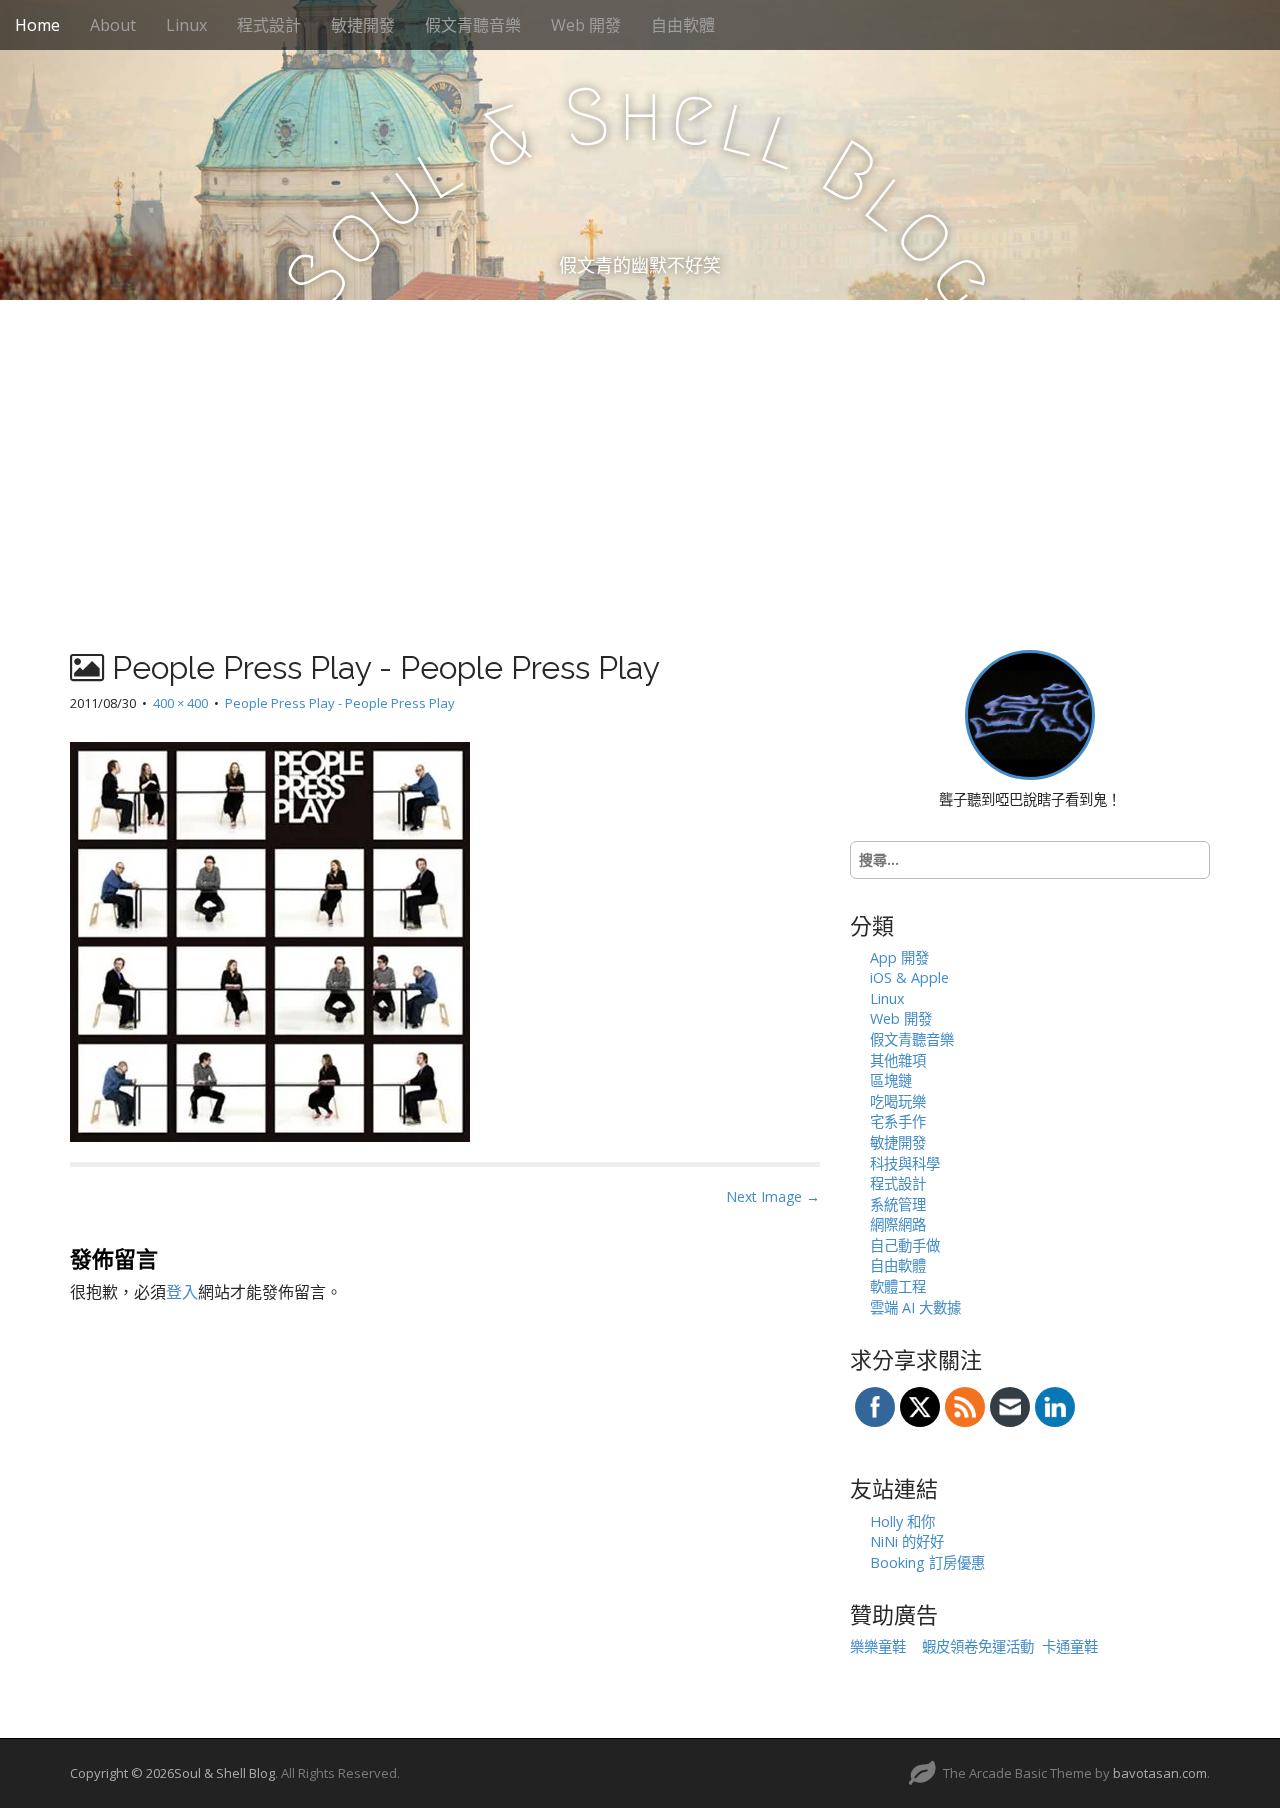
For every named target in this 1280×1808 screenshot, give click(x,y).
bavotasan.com (1160, 1773)
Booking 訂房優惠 (927, 1562)
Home (37, 25)
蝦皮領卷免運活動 (978, 1646)
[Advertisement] (640, 450)
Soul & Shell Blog (224, 1773)
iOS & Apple (909, 977)
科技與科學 (905, 1163)
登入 (182, 1292)
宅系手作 (898, 1121)
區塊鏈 (891, 1080)
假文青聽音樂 (473, 25)
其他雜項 (898, 1060)
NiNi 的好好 (907, 1541)
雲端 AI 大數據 (915, 1307)
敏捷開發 (363, 25)
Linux (186, 25)
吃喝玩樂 (898, 1101)
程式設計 (269, 25)
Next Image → (773, 1196)
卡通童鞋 (1070, 1646)
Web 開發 (586, 25)
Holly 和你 (902, 1521)
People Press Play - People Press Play (340, 703)
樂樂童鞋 (878, 1646)
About (113, 25)
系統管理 (898, 1204)
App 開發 (899, 957)
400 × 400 (180, 703)
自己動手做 (905, 1245)
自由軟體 (683, 25)
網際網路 (898, 1224)
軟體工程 (898, 1286)
